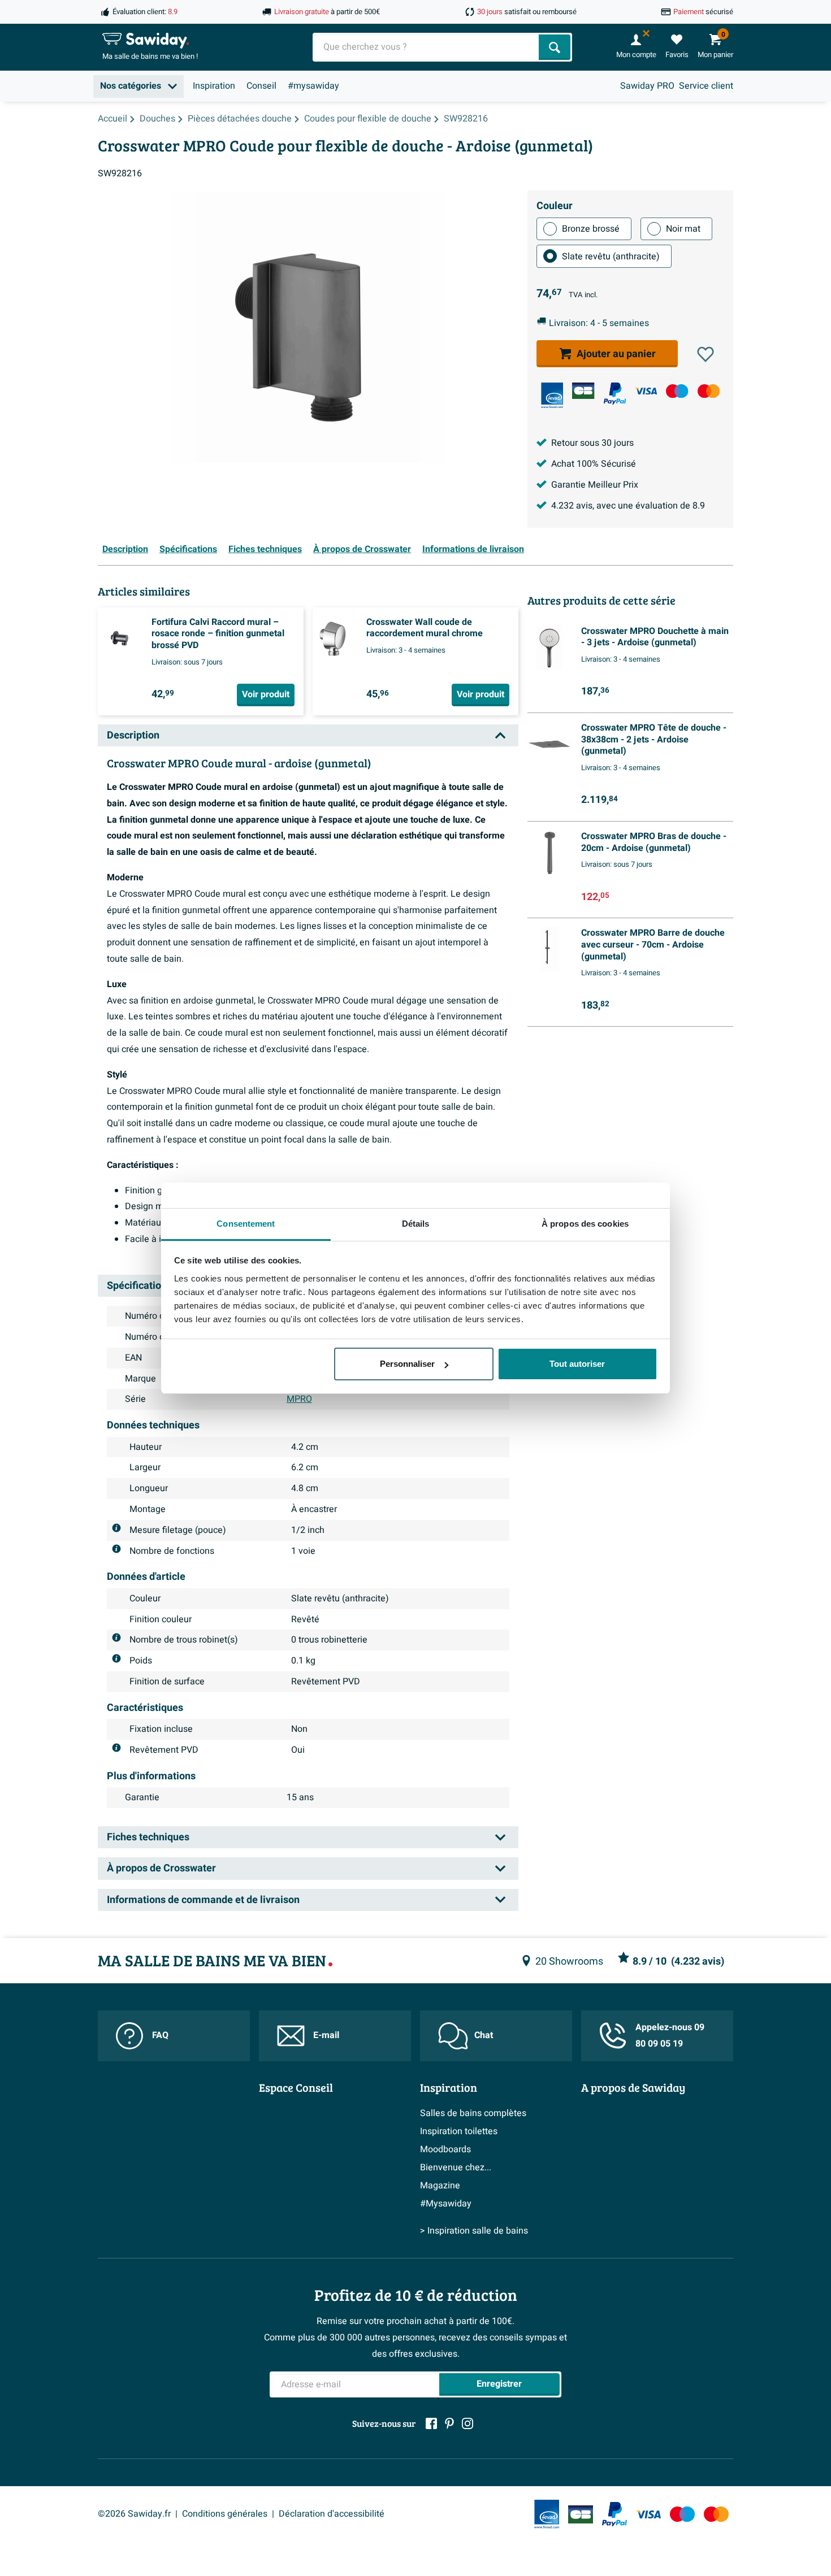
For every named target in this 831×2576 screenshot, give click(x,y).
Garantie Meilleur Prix (595, 485)
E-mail (326, 2035)
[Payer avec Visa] (646, 391)
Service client (706, 86)
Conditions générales (225, 2514)
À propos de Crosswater (362, 549)
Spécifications (188, 549)
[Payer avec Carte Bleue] (583, 391)
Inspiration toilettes (459, 2131)
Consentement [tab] (246, 1224)
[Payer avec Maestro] (677, 391)
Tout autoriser (577, 1364)
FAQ (160, 2035)
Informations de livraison (473, 549)
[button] (706, 354)
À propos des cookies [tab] (585, 1224)
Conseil (261, 86)
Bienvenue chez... (456, 2167)
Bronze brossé (591, 229)
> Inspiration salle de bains (474, 2231)
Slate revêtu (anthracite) (611, 257)
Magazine (440, 2186)
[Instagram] (468, 2423)
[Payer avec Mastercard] (709, 391)
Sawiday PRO (647, 86)
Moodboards (445, 2149)
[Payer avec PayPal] (615, 394)
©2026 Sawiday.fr (134, 2514)
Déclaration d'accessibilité (332, 2514)
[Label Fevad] (552, 395)
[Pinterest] (449, 2423)
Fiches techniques (265, 549)
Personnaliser (407, 1364)
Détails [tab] (416, 1224)
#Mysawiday (446, 2204)
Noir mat (683, 229)
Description (125, 549)
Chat (484, 2035)
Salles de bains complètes (473, 2113)
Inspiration (214, 86)
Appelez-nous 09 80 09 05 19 (670, 2036)
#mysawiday (313, 86)
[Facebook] (431, 2423)
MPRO (299, 1399)
